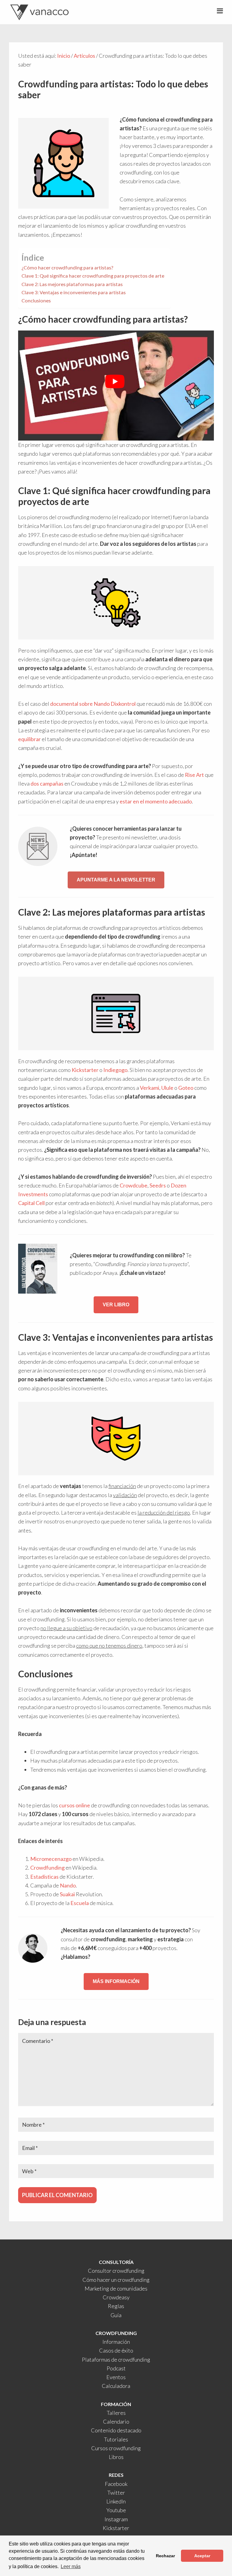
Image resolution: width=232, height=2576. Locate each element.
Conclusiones (36, 300)
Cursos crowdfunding (116, 2448)
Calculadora (116, 2386)
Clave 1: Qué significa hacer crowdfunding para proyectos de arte (93, 276)
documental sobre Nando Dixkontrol (93, 704)
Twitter (116, 2493)
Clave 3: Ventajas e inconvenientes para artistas (74, 292)
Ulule (167, 1088)
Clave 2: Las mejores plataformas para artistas (72, 284)
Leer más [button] (71, 2566)
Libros (116, 2457)
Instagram (116, 2519)
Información (116, 2342)
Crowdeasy (116, 2297)
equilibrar (29, 739)
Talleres (116, 2413)
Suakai (67, 1894)
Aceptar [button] (202, 2556)
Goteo (186, 1088)
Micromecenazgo (51, 1859)
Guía (116, 2315)
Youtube (116, 2510)
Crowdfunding (47, 1868)
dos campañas (47, 783)
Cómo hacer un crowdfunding (116, 2280)
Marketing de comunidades (116, 2288)
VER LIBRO (116, 1305)
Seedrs (158, 1185)
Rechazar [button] (165, 2556)
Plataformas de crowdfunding (116, 2359)
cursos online (74, 1805)
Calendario (116, 2421)
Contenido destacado (116, 2430)
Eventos (116, 2377)
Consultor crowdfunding (116, 2271)
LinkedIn (116, 2501)
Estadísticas (44, 1877)
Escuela (80, 1903)
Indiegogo (115, 1070)
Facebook (116, 2484)
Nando (68, 1885)
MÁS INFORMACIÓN (116, 1981)
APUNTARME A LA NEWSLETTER (116, 880)
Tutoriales (116, 2439)
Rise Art (194, 775)
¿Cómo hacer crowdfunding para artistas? (67, 267)
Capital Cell (31, 1203)
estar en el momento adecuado (156, 801)
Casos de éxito (116, 2350)
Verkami (150, 1088)
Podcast (116, 2368)
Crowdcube (134, 1185)
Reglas (116, 2306)
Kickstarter (85, 1070)
